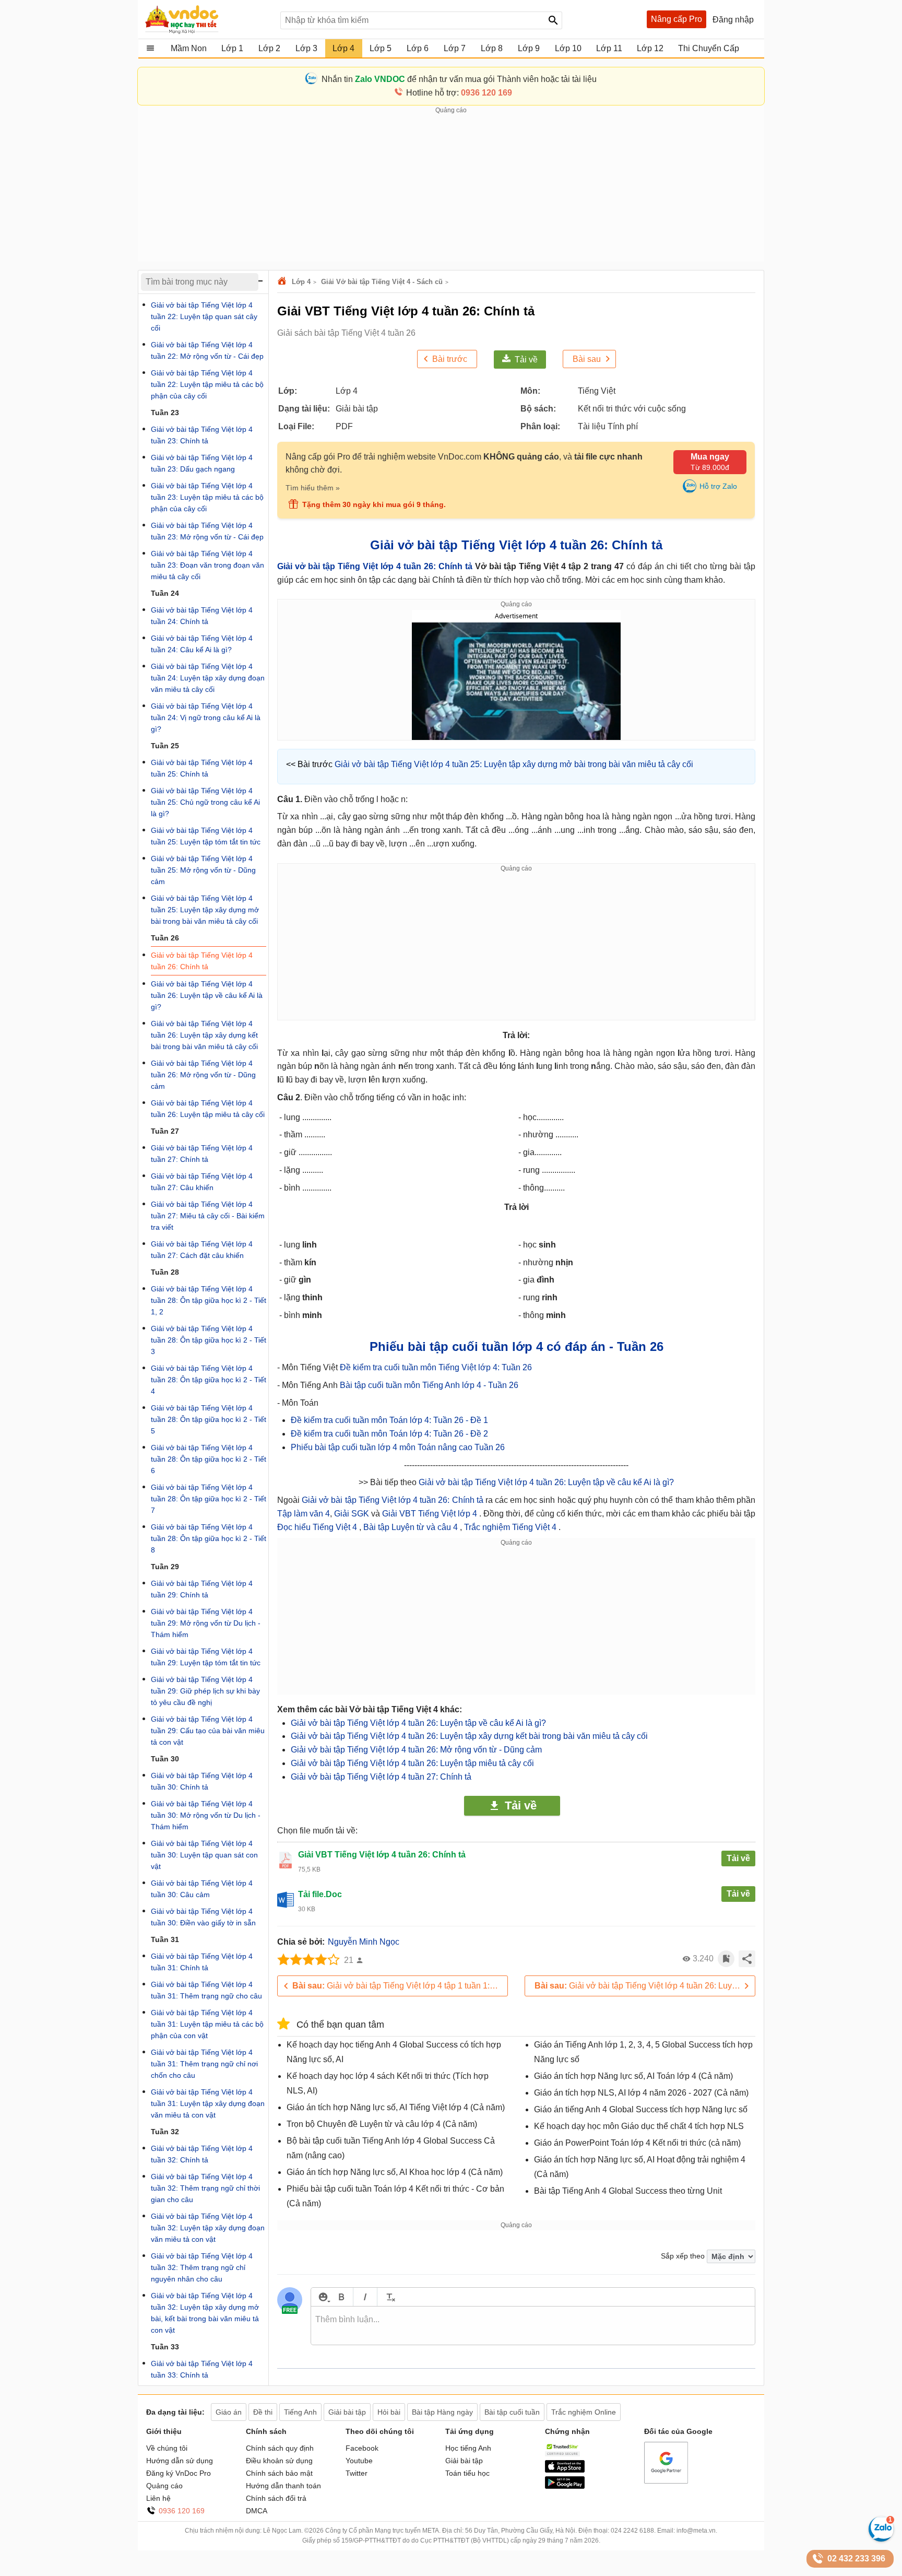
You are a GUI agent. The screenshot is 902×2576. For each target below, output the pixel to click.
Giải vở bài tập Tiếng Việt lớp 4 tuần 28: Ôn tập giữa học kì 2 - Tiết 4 (209, 1380)
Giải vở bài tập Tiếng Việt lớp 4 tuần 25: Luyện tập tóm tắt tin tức (206, 836)
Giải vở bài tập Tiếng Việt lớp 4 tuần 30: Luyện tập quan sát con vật (204, 1855)
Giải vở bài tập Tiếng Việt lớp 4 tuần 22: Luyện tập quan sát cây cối (204, 316)
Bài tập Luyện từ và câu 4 (412, 1527)
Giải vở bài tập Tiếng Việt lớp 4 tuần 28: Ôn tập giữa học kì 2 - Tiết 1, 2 (209, 1300)
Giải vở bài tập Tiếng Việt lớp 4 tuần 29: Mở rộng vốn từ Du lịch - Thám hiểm (206, 1623)
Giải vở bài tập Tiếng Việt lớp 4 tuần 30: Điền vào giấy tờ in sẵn (203, 1917)
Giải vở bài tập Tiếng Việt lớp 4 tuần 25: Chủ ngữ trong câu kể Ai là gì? (205, 802)
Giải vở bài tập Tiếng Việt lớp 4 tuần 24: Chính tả (202, 616)
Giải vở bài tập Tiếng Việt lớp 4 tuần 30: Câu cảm (202, 1889)
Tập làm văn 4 (304, 1514)
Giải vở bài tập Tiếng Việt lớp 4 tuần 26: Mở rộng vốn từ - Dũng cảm (416, 1750)
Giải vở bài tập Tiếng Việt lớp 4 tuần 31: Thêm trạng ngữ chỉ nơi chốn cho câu (204, 2064)
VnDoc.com (283, 282)
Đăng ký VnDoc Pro (179, 2473)
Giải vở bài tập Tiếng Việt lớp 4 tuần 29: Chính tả (202, 1589)
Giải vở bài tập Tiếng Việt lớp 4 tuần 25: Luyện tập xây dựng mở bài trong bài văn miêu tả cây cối (514, 764)
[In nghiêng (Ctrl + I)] (365, 2297)
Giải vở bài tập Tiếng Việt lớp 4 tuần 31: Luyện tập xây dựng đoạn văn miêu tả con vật (208, 2103)
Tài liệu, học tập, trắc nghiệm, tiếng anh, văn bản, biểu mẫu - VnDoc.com (207, 19)
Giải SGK (353, 1514)
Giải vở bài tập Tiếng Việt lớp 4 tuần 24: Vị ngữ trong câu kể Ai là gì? (206, 717)
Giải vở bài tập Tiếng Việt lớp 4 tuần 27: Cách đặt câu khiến (202, 1250)
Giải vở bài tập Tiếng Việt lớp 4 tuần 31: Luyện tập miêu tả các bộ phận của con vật (207, 2024)
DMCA (257, 2511)
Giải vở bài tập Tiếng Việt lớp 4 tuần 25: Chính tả (202, 768)
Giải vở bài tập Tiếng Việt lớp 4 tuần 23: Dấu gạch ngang (202, 463)
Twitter (357, 2473)
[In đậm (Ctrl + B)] (341, 2297)
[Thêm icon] (323, 2297)
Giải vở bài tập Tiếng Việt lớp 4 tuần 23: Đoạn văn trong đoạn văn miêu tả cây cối (207, 565)
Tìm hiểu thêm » (313, 488)
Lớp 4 (301, 282)
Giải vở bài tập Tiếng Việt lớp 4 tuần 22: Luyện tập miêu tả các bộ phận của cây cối (207, 384)
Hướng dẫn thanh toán (283, 2486)
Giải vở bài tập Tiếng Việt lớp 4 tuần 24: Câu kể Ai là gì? (202, 644)
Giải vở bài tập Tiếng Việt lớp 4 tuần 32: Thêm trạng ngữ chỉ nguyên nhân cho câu (202, 2267)
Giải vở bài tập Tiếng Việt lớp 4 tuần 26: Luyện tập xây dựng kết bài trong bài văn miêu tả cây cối (469, 1736)
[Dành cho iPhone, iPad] (565, 2470)
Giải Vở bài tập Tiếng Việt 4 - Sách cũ (382, 282)
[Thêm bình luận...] (533, 2326)
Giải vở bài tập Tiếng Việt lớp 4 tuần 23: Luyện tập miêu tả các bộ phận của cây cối (207, 497)
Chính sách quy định (280, 2448)
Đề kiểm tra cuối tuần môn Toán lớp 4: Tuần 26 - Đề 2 (389, 1434)
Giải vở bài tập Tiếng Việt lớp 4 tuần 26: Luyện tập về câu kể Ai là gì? (546, 1482)
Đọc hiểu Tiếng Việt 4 (318, 1527)
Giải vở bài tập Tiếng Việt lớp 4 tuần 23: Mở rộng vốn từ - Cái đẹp (207, 531)
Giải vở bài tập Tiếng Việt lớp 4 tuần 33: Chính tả (202, 2369)
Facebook (362, 2448)
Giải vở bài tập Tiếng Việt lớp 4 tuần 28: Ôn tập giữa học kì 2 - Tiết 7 (209, 1499)
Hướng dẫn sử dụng (180, 2461)
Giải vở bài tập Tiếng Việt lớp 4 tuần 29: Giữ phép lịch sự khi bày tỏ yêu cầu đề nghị (205, 1691)
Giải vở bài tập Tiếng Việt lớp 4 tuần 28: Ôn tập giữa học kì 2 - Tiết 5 (209, 1419)
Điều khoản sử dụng (279, 2461)
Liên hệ (158, 2498)
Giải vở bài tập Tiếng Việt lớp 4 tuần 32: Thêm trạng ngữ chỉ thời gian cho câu (205, 2188)
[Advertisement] (451, 189)
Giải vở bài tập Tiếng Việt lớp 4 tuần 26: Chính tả (375, 566)
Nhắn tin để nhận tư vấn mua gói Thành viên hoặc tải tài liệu (459, 79)
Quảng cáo (164, 2486)
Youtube (359, 2461)
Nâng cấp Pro (676, 19)
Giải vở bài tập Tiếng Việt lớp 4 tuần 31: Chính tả (202, 1962)
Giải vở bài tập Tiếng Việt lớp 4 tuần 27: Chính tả (381, 1777)
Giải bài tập (464, 2461)
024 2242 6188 (632, 2531)
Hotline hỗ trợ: (459, 93)
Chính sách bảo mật (279, 2473)
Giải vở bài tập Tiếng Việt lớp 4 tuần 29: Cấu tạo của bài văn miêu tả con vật (208, 1731)
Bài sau (587, 359)
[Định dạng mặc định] (389, 2297)
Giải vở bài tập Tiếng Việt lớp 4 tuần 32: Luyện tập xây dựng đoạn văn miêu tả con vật (208, 2228)
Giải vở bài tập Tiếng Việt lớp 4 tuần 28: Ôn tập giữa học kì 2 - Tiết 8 (209, 1538)
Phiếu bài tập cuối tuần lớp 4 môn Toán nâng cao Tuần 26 (398, 1447)
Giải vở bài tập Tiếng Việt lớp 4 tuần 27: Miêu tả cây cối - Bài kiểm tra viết (208, 1216)
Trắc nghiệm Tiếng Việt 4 (511, 1527)
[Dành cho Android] (565, 2486)
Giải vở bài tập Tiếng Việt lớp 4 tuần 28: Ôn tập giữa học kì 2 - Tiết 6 (209, 1459)
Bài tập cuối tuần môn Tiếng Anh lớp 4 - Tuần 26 (429, 1385)
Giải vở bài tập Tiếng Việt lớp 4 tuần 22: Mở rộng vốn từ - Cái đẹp (207, 350)
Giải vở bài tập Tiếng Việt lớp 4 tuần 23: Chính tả (202, 435)
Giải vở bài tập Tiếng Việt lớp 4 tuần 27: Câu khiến (202, 1182)
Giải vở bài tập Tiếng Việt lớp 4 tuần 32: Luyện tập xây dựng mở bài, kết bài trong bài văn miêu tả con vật (205, 2313)
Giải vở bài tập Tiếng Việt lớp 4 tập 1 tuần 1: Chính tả (400, 1986)
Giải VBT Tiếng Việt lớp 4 (431, 1514)
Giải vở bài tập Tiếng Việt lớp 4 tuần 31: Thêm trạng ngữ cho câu (206, 1990)
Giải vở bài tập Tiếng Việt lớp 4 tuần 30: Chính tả (202, 1781)
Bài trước (450, 359)
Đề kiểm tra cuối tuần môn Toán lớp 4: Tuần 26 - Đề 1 (389, 1420)
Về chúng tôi (167, 2448)
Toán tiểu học (467, 2473)
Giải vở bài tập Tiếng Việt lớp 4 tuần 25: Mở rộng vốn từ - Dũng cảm (203, 870)
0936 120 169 (182, 2511)
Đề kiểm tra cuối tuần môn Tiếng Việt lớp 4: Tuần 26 (436, 1367)
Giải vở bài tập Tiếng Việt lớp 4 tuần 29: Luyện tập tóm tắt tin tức (206, 1657)
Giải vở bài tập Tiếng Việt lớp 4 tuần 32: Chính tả (202, 2154)
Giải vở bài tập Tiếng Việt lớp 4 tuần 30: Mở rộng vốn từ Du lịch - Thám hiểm (206, 1815)
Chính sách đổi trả (276, 2498)
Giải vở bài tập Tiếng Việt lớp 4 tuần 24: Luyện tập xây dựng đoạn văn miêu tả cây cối (208, 678)
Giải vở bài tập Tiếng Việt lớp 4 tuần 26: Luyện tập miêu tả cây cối (412, 1763)
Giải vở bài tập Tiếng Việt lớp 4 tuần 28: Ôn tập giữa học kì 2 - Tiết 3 (209, 1340)
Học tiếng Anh (468, 2448)
